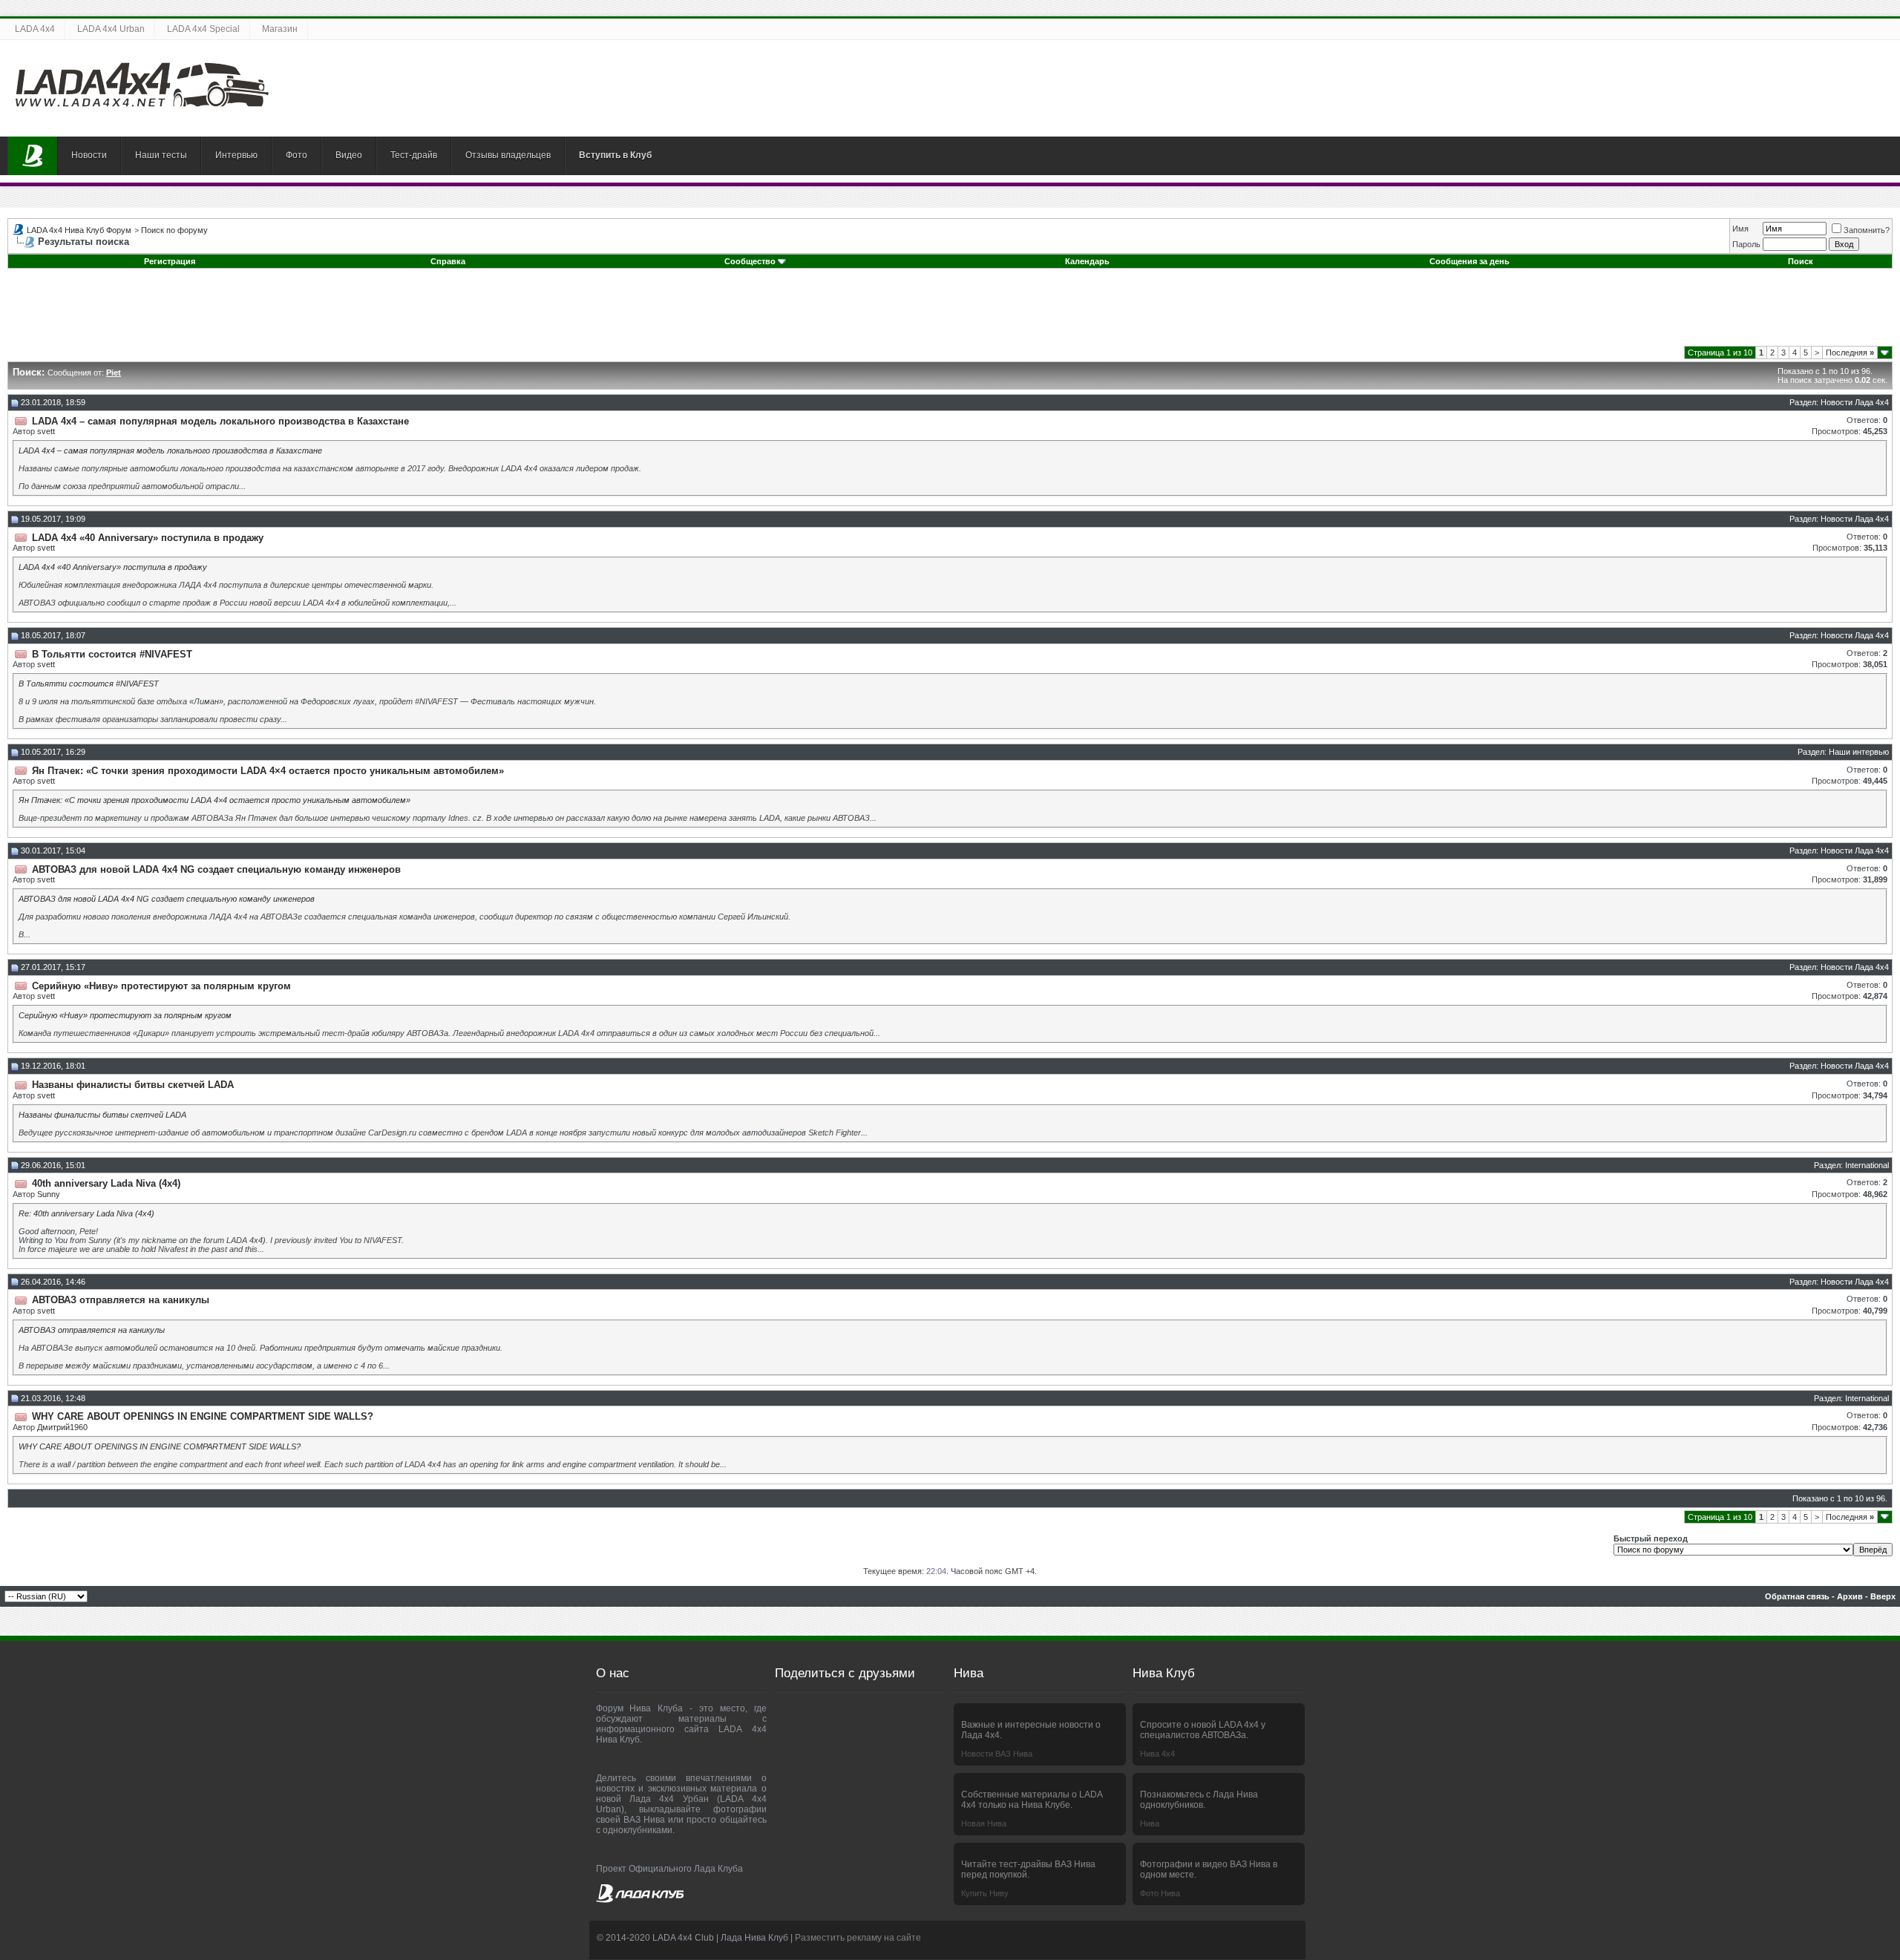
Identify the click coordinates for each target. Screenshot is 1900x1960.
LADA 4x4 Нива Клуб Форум (79, 230)
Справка (448, 261)
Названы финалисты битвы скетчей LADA (102, 1115)
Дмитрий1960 (62, 1427)
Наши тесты (161, 155)
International (1867, 1165)
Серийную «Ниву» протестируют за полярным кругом (125, 1015)
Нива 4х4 (1157, 1754)
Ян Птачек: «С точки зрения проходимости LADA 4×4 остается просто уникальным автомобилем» (214, 800)
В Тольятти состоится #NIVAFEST (89, 684)
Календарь (1087, 261)
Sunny (49, 1194)
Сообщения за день (1470, 261)
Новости (89, 155)
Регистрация (170, 261)
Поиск (1801, 261)
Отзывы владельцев (508, 155)
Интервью (236, 155)
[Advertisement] (950, 312)
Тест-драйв (414, 155)
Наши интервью (1859, 752)
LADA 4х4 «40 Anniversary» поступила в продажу (113, 567)
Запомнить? (1867, 230)
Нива (1150, 1823)
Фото (297, 155)
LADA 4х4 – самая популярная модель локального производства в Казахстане (170, 450)
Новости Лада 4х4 (1855, 402)
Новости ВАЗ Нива (997, 1754)
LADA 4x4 (35, 29)
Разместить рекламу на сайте (858, 1938)
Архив (1850, 1596)
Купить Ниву (985, 1893)
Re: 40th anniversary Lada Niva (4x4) (86, 1213)
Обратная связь (1797, 1596)
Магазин (280, 29)
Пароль (1746, 244)
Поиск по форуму (174, 230)
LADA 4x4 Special (203, 29)
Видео (349, 155)
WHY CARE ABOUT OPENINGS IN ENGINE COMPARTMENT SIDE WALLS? (160, 1446)
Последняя (1850, 353)
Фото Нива (1160, 1893)
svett (46, 431)
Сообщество (750, 261)
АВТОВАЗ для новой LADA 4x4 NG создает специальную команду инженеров (167, 899)
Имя (1740, 229)
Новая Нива (984, 1823)
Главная (33, 156)
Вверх (1883, 1596)
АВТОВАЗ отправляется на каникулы (92, 1330)
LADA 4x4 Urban (111, 29)
